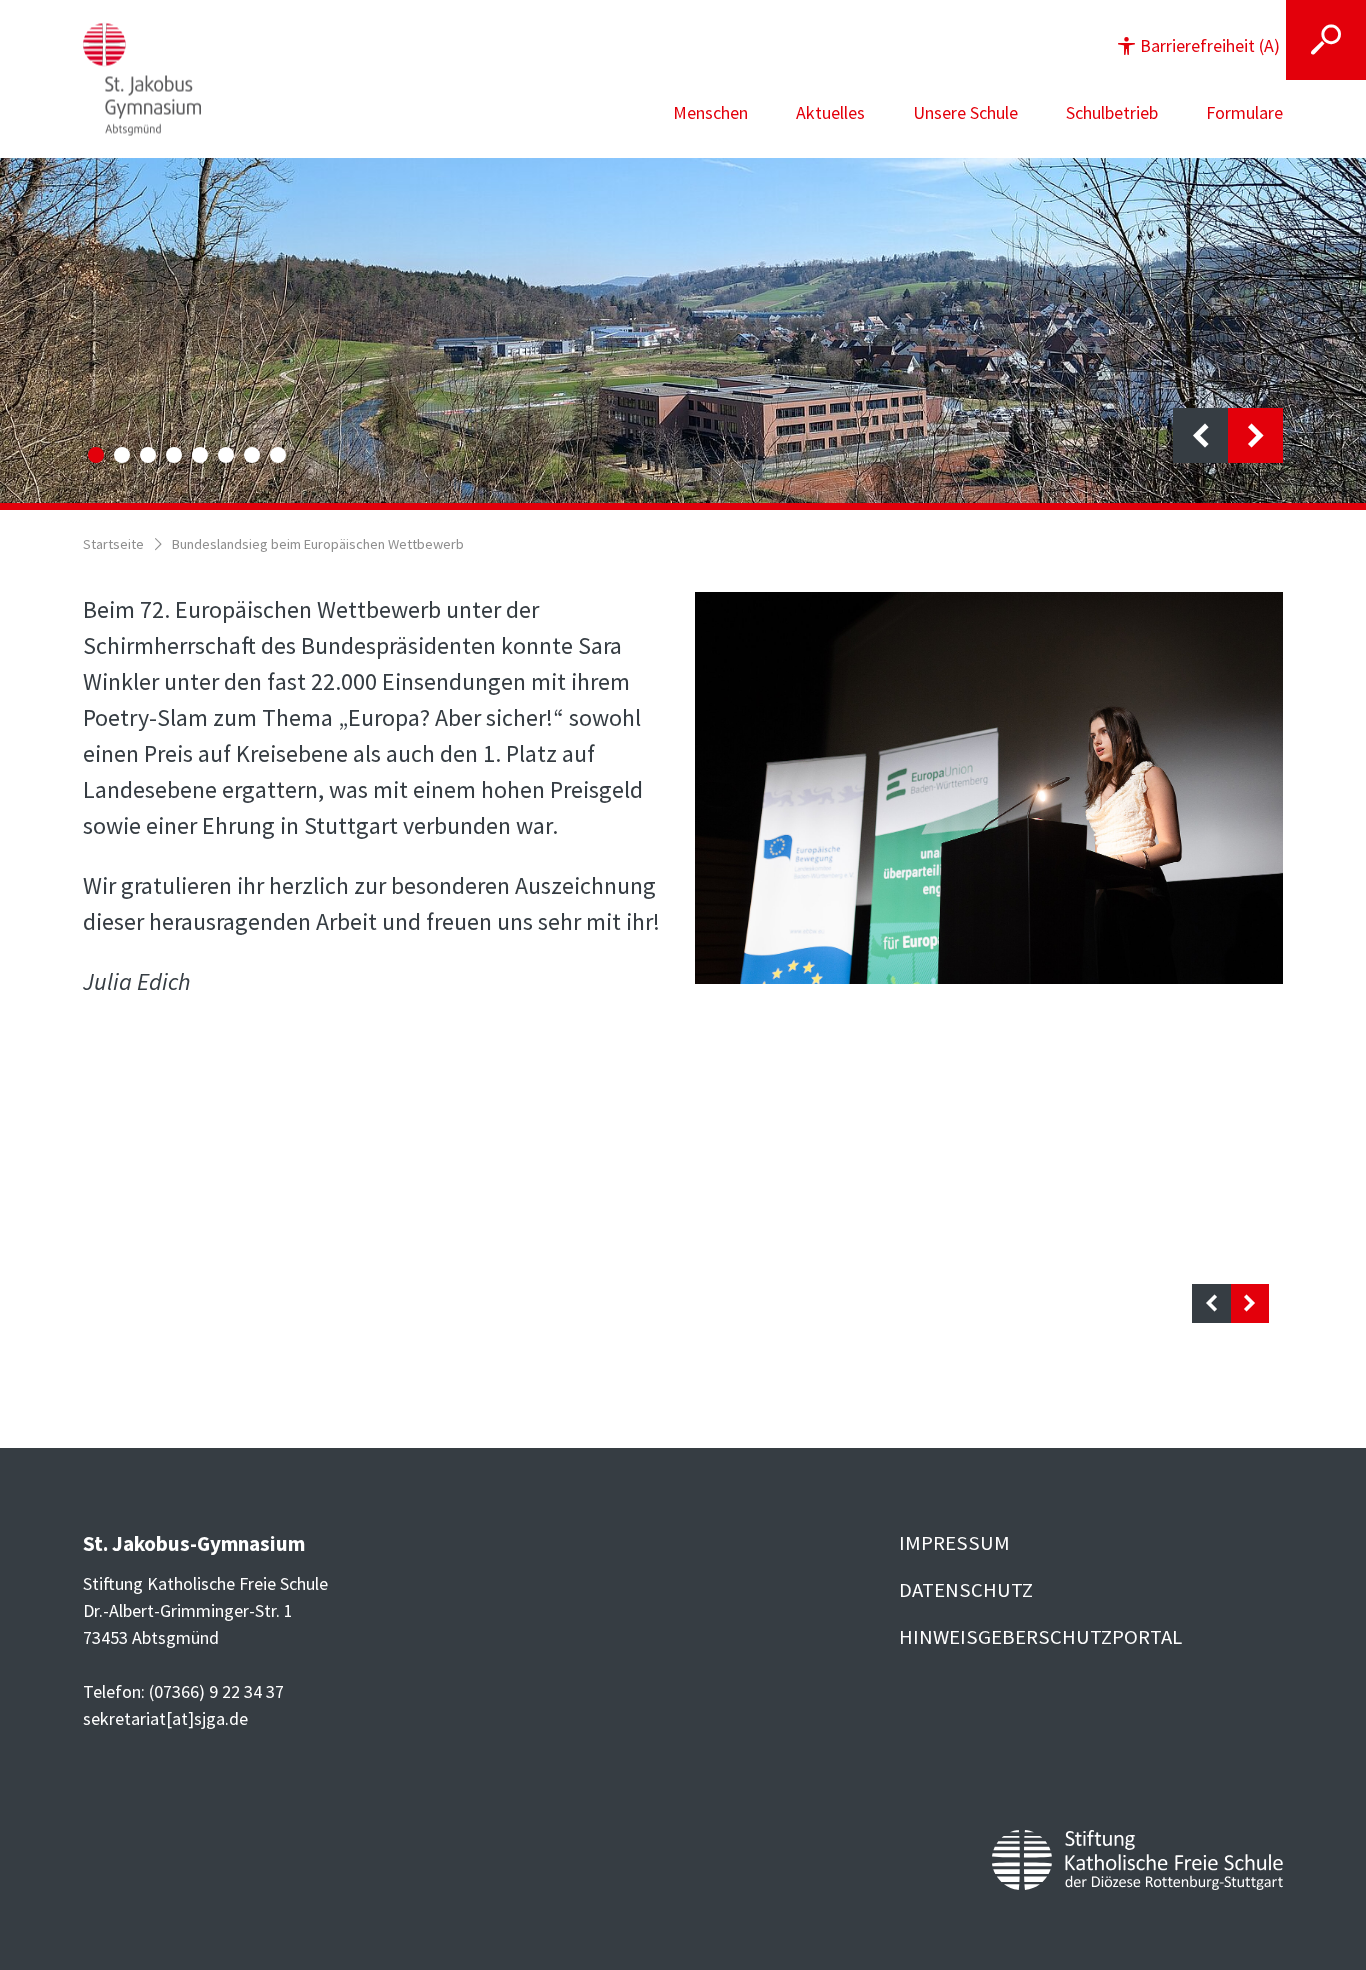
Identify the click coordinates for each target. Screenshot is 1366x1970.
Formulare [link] (1244, 112)
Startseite (113, 544)
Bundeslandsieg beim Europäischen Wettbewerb (318, 544)
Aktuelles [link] (830, 112)
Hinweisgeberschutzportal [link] (1040, 1637)
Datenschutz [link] (966, 1590)
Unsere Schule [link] (965, 112)
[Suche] (1326, 40)
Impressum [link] (954, 1543)
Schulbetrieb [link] (1112, 112)
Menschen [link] (710, 112)
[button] (1199, 45)
